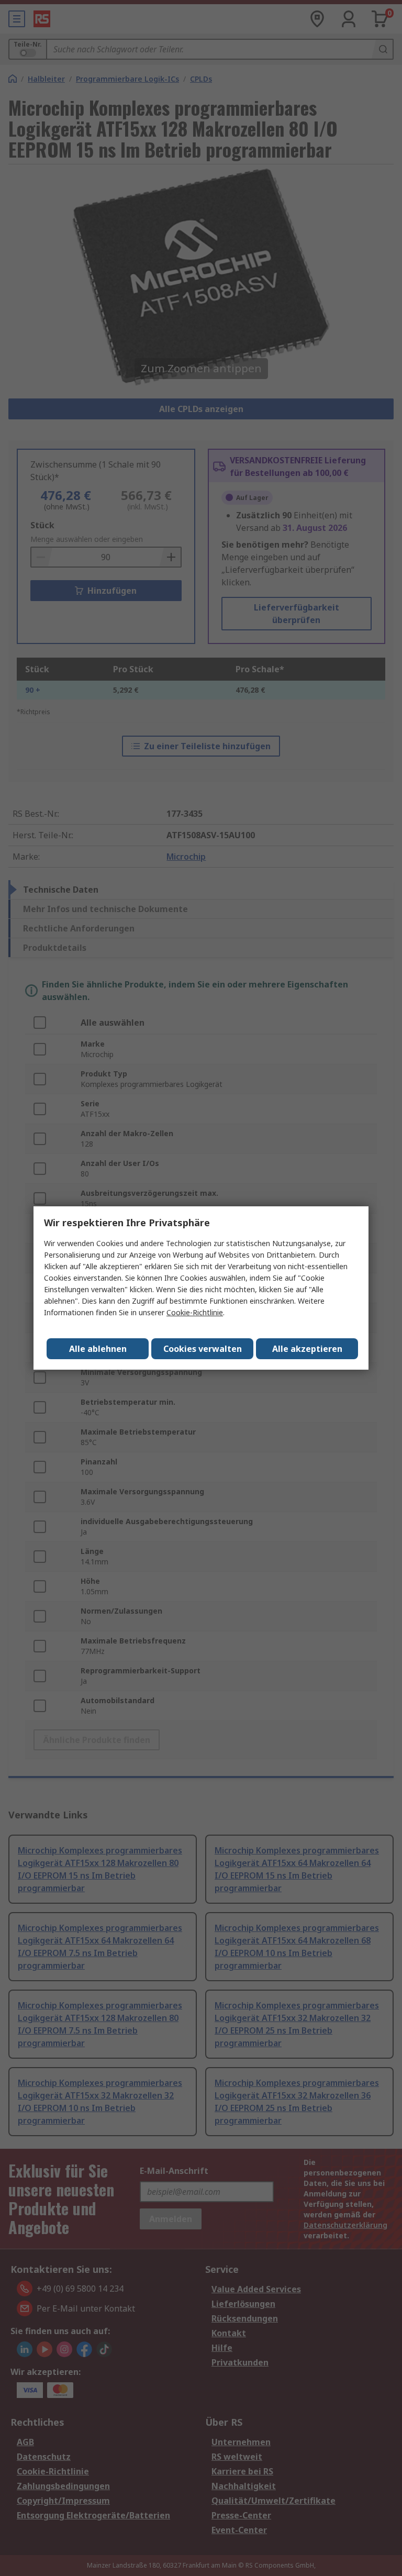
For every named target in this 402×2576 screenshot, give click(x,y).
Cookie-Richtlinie (195, 1312)
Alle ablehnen (98, 1349)
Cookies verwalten (203, 1349)
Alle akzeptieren (307, 1349)
